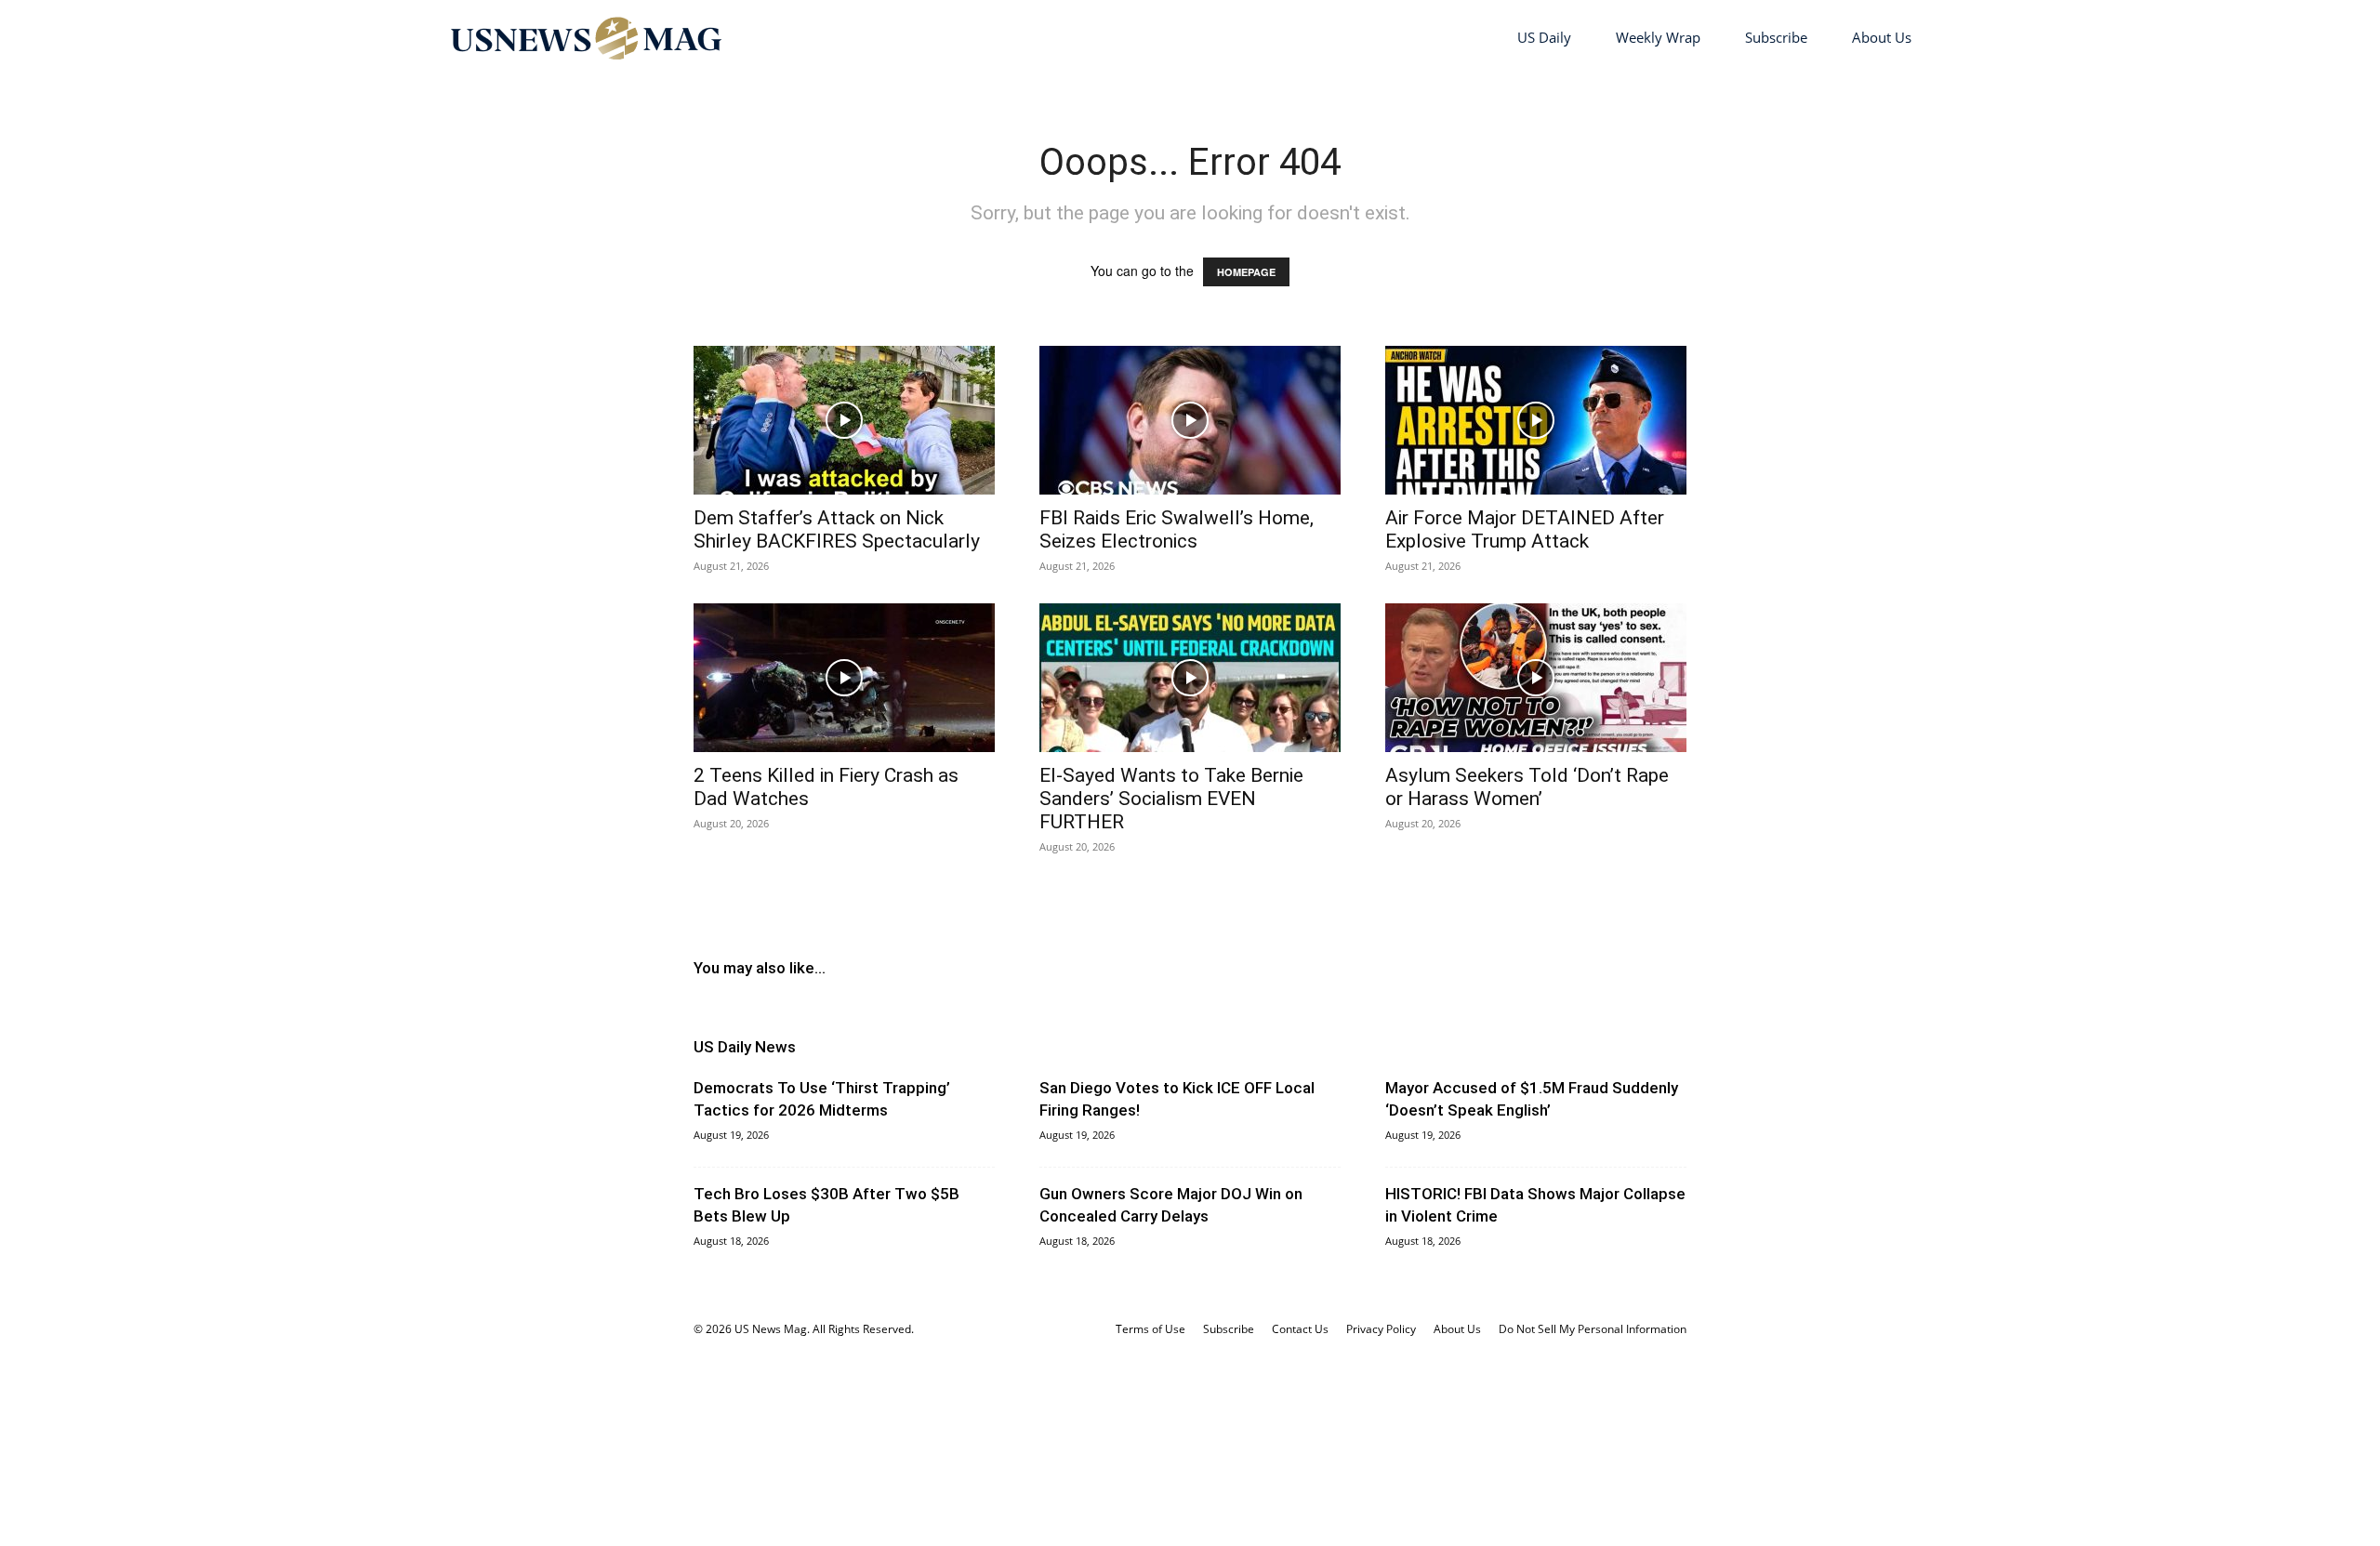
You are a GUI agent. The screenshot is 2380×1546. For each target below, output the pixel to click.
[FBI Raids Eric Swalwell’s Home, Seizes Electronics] (1190, 420)
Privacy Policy (1381, 1329)
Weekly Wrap (1658, 37)
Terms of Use (1150, 1329)
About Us (1882, 37)
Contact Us (1300, 1329)
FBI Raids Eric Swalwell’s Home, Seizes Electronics (1177, 529)
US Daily (1544, 37)
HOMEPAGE (1246, 272)
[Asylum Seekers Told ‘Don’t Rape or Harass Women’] (1536, 678)
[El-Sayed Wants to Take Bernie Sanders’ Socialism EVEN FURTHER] (1190, 678)
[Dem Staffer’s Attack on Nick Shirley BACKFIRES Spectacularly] (844, 420)
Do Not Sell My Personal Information (1593, 1329)
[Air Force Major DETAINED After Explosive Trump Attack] (1536, 420)
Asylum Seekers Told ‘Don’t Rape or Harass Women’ (1527, 787)
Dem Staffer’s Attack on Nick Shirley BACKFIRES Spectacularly (837, 529)
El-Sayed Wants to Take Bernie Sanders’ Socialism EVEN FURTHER (1171, 799)
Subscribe (1776, 37)
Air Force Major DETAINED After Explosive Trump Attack (1525, 529)
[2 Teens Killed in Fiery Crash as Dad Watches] (844, 678)
